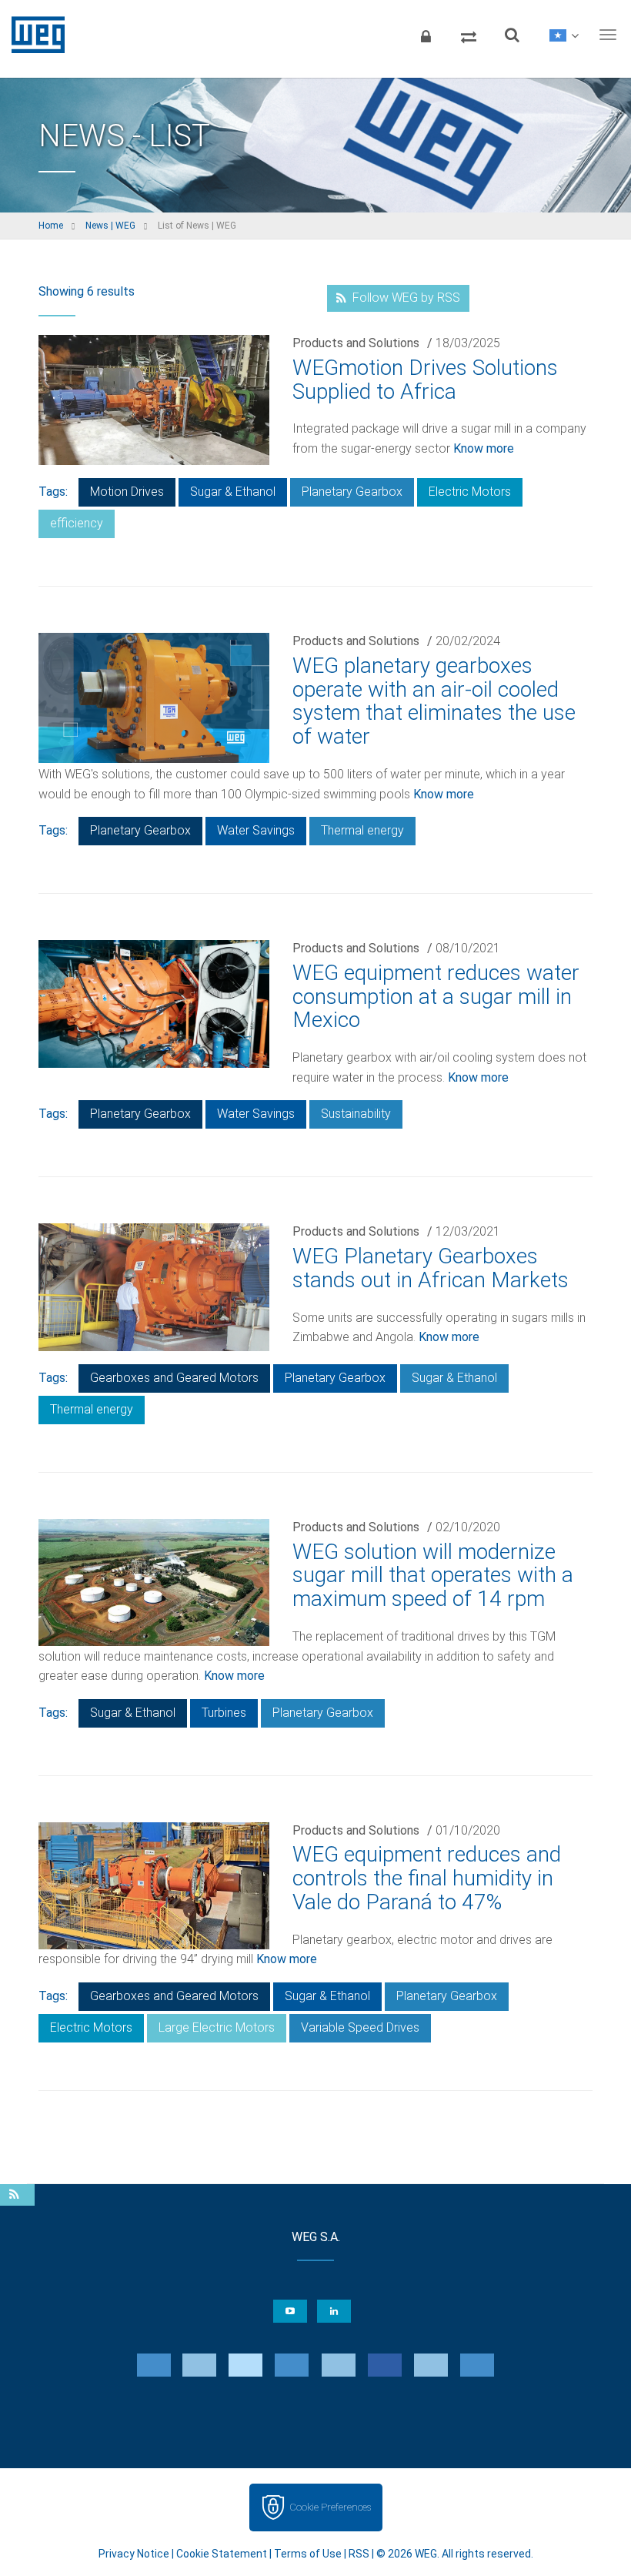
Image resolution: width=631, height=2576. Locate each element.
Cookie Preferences (330, 2507)
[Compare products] (469, 35)
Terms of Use (308, 2554)
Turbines (224, 1713)
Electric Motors (470, 492)
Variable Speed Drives (360, 2027)
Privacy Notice (134, 2554)
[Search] (512, 35)
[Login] (426, 35)
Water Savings (256, 830)
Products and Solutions (356, 343)
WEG (33, 35)
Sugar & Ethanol (233, 492)
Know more (484, 448)
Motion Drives (127, 492)
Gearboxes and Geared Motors (174, 1378)
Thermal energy (362, 830)
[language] (564, 35)
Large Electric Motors (217, 2027)
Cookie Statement (222, 2554)
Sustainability (356, 1114)
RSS (359, 2554)
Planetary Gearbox (352, 492)
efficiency (77, 523)
